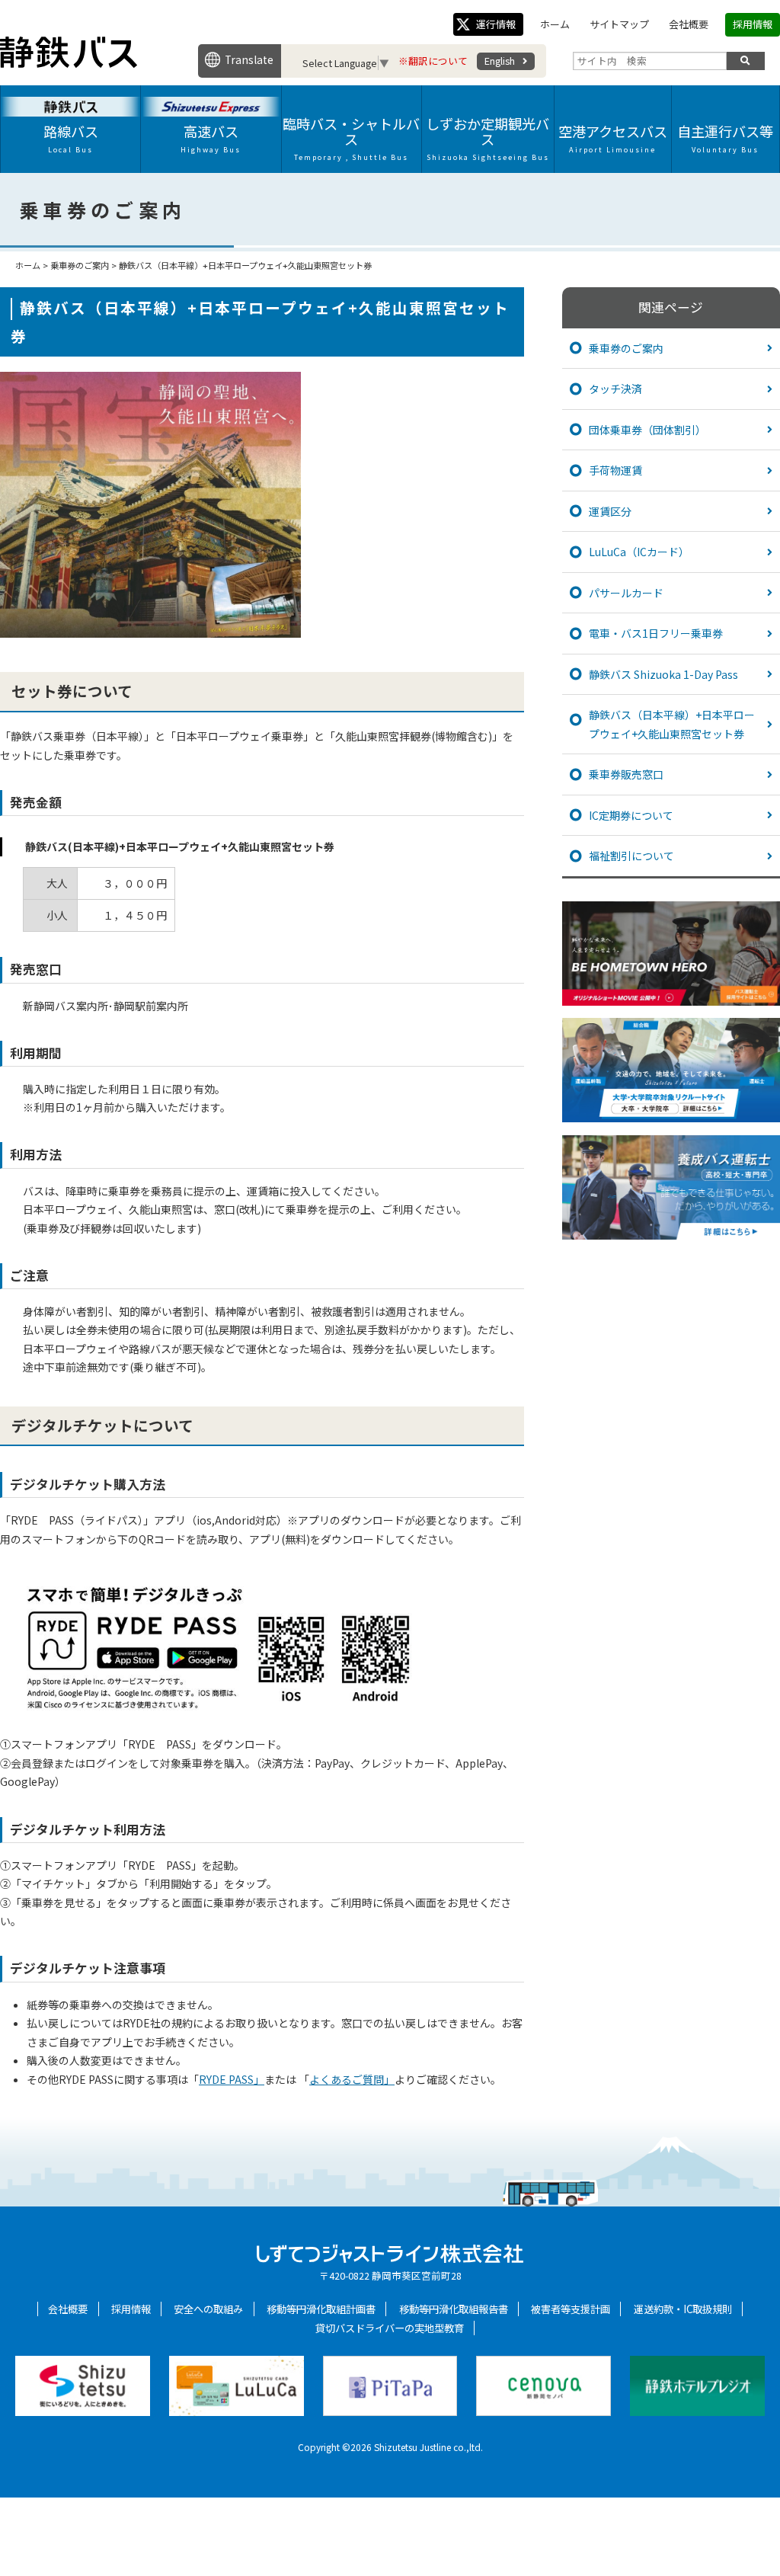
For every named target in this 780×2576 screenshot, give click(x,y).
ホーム (555, 24)
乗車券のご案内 (626, 348)
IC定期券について (631, 815)
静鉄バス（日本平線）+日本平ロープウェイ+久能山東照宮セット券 (672, 724)
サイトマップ (619, 24)
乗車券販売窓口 (626, 774)
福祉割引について (631, 856)
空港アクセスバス (613, 138)
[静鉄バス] (69, 64)
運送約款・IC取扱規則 (683, 2309)
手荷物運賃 (615, 470)
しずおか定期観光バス (487, 138)
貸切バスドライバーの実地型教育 (390, 2328)
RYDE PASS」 (232, 2079)
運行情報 (496, 24)
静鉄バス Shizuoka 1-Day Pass (663, 674)
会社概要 (689, 24)
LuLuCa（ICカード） (639, 552)
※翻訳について (433, 61)
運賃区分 (610, 511)
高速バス (211, 138)
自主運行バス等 (725, 138)
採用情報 (753, 24)
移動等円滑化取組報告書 (454, 2309)
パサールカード (626, 593)
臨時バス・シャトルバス (351, 138)
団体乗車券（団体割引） (647, 430)
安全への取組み (208, 2309)
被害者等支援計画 (571, 2309)
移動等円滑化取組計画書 (321, 2309)
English (500, 61)
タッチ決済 (615, 389)
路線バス (71, 138)
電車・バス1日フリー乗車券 (656, 633)
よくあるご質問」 (352, 2079)
